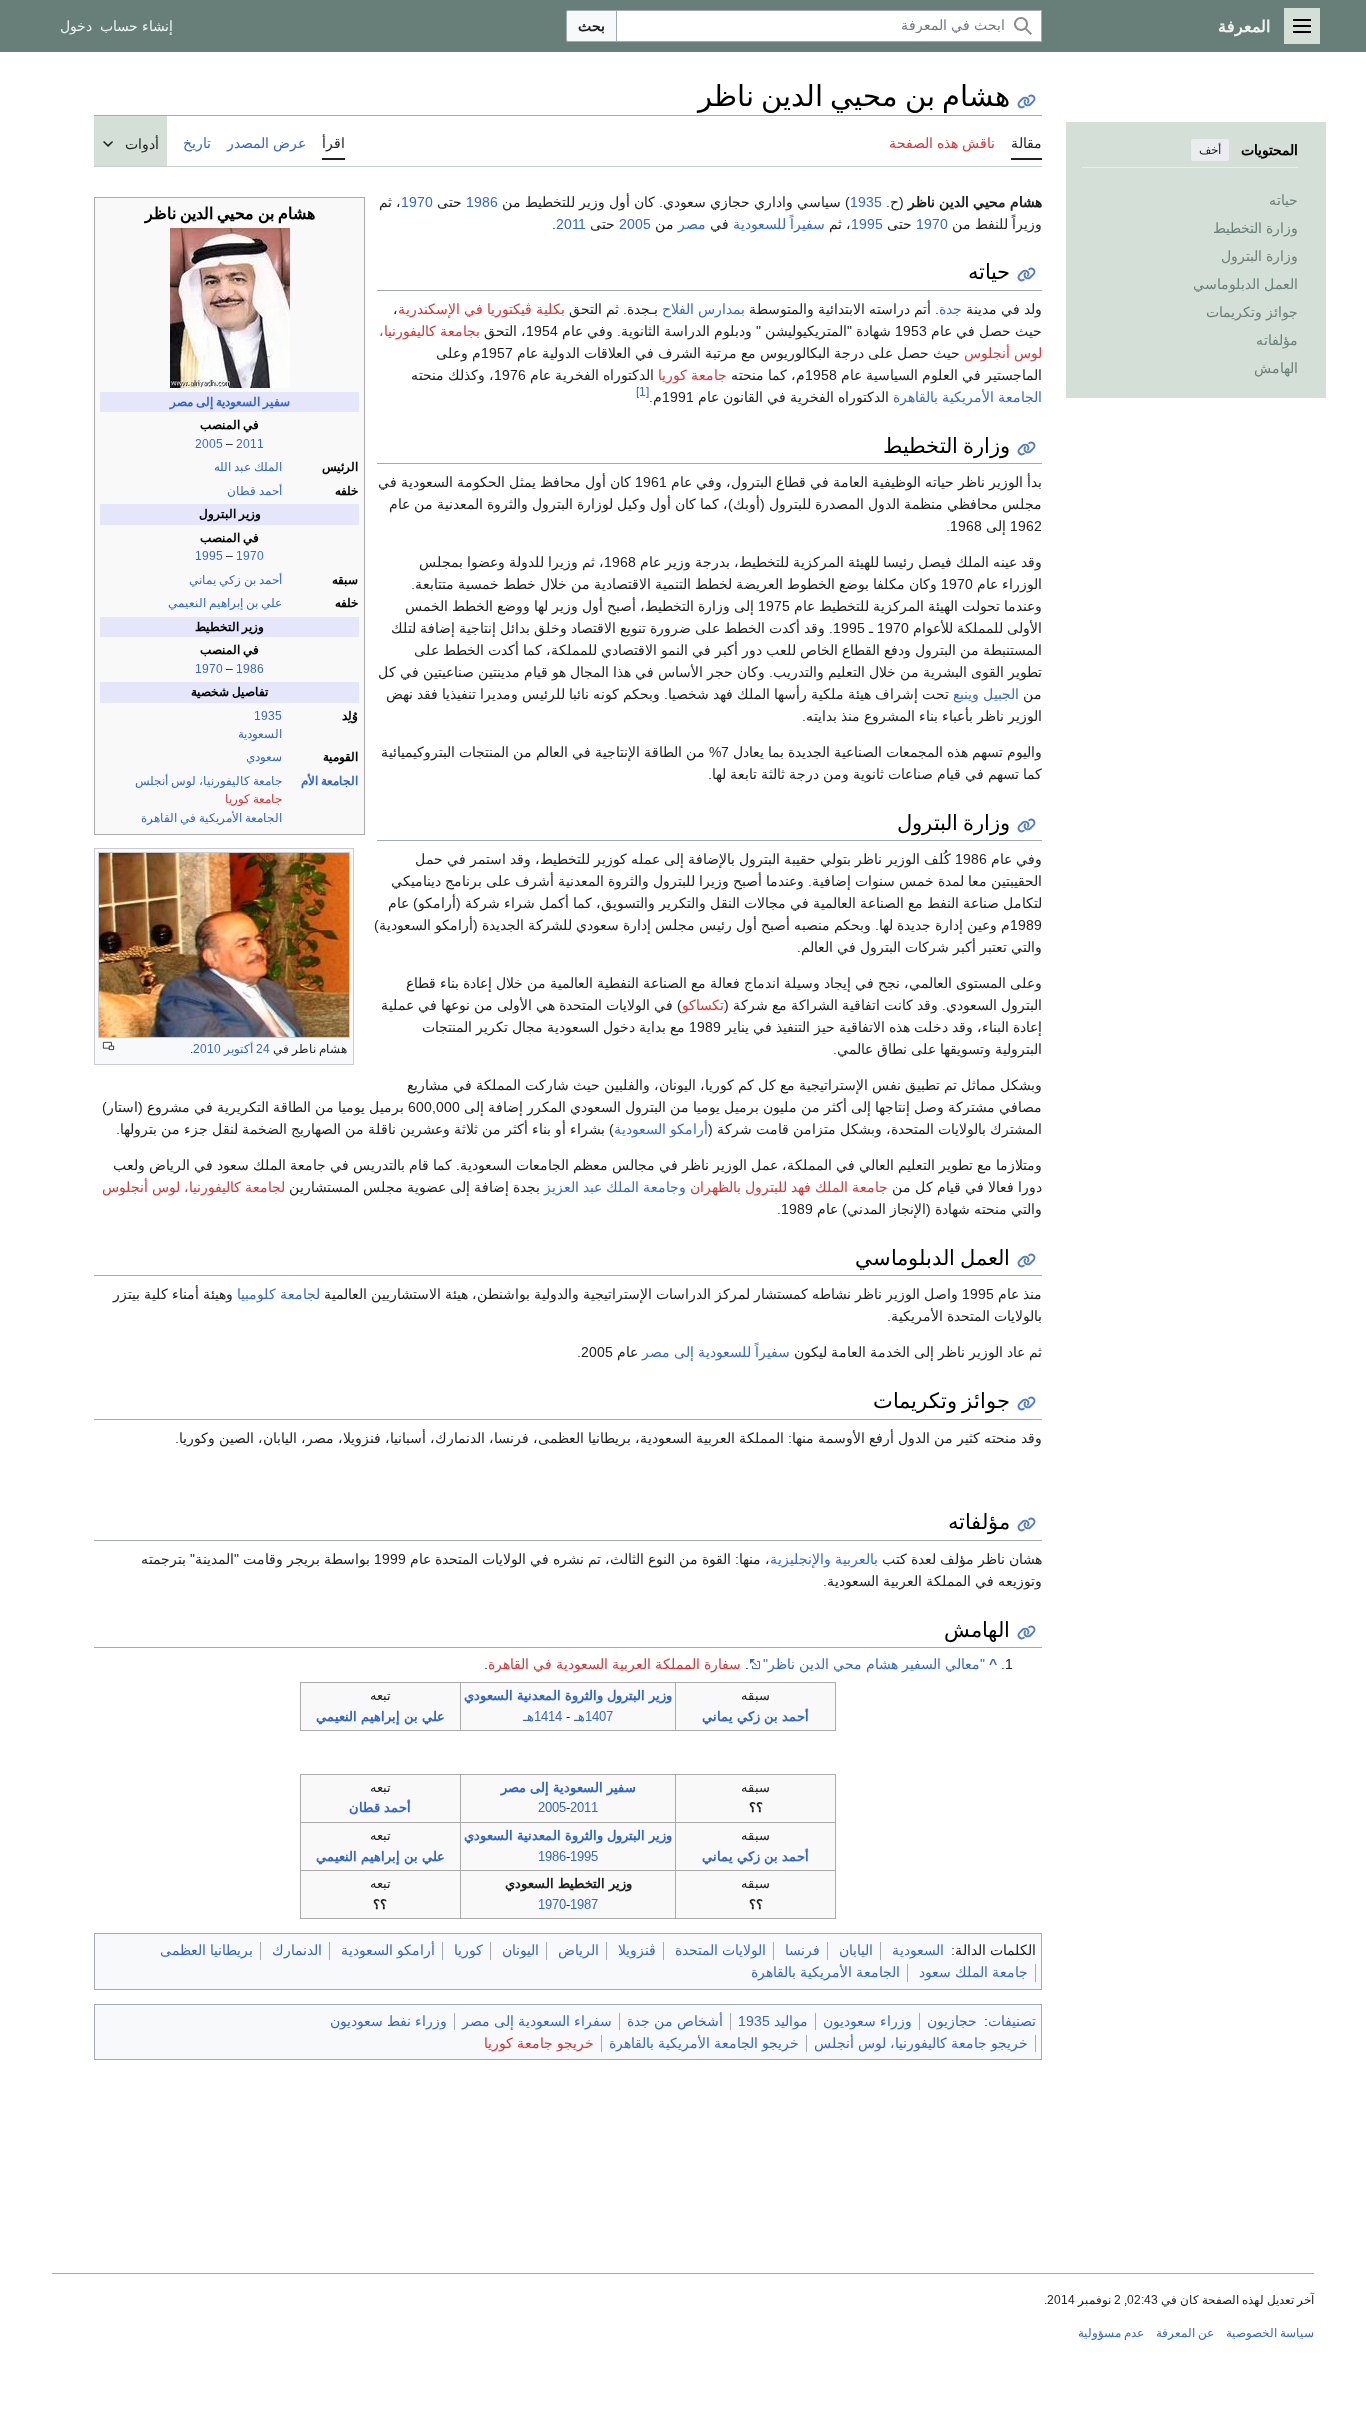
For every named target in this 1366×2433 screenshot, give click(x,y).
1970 (250, 556)
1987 (584, 1904)
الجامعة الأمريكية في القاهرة (211, 818)
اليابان (856, 1950)
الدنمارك (297, 1950)
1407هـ (593, 1716)
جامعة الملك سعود (973, 1972)
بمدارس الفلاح (703, 309)
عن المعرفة (1185, 2333)
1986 (250, 669)
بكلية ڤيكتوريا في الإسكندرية (481, 309)
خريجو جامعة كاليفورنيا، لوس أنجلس (921, 2043)
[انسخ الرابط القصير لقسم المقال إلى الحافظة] (1026, 274)
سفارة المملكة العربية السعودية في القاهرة (614, 1664)
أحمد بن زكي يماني (235, 580)
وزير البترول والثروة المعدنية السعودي (568, 1695)
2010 (207, 1049)
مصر (692, 224)
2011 (250, 444)
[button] (1302, 26)
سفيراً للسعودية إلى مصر (716, 1352)
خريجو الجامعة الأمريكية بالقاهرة (704, 2043)
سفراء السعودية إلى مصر (537, 2021)
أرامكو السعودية (661, 1129)
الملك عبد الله (248, 467)
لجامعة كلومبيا (278, 1294)
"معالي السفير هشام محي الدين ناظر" (874, 1664)
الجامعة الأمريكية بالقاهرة (967, 397)
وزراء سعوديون (867, 2021)
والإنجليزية (800, 1559)
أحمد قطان (254, 491)
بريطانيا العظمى (206, 1950)
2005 (209, 444)
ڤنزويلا (637, 1950)
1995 (209, 556)
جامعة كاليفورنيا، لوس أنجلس (208, 781)
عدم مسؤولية (1111, 2333)
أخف (1210, 150)
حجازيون (952, 2021)
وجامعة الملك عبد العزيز (615, 1187)
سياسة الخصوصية (1270, 2333)
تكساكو (703, 1005)
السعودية (260, 734)
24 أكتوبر (247, 1049)
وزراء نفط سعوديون (388, 2021)
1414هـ (542, 1716)
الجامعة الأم (329, 781)
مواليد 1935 (773, 2021)
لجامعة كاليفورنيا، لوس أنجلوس (193, 1187)
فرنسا (802, 1950)
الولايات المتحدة (720, 1950)
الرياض (578, 1950)
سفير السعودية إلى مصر (230, 402)
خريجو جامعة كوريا (539, 2043)
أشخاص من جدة (675, 2021)
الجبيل (1001, 694)
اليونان (520, 1950)
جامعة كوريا (253, 799)
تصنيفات (1012, 2021)
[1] (642, 391)
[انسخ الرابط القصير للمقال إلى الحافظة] (1026, 101)
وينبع (966, 694)
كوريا (468, 1950)
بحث (591, 26)
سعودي (264, 757)
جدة (950, 309)
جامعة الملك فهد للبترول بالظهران (789, 1187)
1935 (268, 716)
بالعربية (856, 1559)
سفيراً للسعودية (779, 224)
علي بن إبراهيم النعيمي (225, 603)
